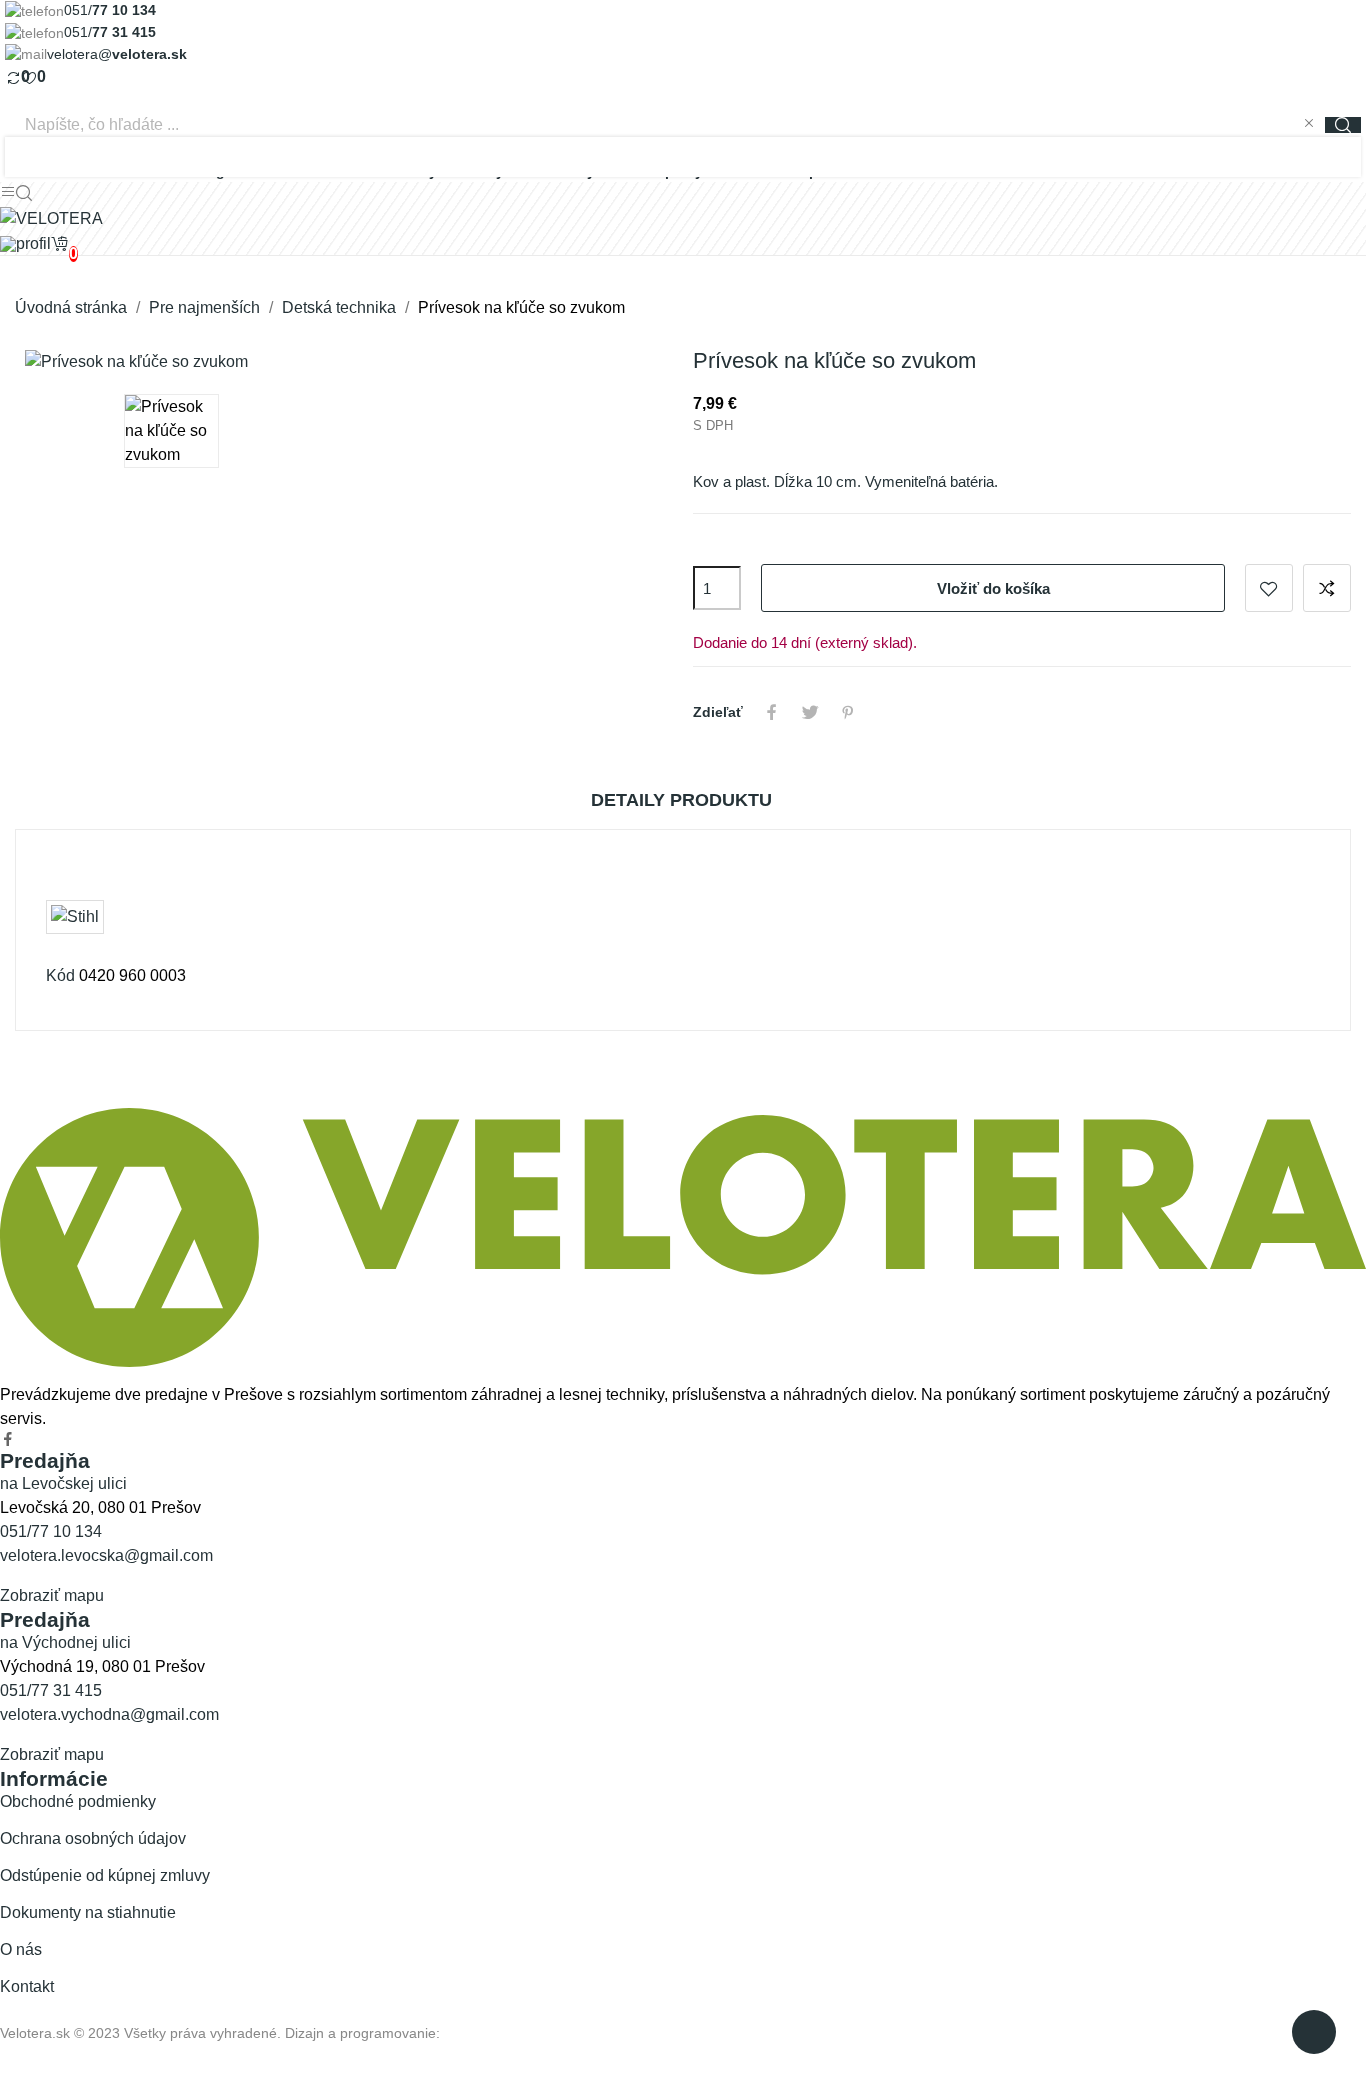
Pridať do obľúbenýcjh (1269, 588)
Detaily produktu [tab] (681, 800)
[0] (13, 77)
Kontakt (27, 1986)
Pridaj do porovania (1327, 588)
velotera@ (117, 54)
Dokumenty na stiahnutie (88, 1912)
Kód (60, 975)
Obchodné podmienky (78, 1801)
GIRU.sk (470, 2033)
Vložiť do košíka (993, 588)
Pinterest (848, 712)
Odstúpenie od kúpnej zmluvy (105, 1875)
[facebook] (8, 1440)
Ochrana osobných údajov (93, 1838)
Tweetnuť (810, 712)
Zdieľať (772, 712)
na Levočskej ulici (63, 1483)
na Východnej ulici (65, 1642)
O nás (21, 1949)
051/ (110, 10)
